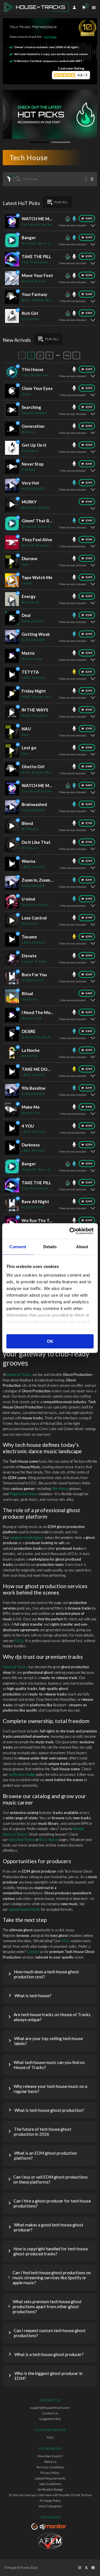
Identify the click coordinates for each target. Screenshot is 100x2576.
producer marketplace (27, 1537)
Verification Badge (50, 2489)
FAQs (19, 1641)
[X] (86, 2568)
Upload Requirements (50, 2478)
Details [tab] (50, 1247)
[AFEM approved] (50, 2542)
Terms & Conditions (50, 2467)
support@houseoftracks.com (50, 2408)
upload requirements (24, 1909)
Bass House (49, 1840)
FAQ (50, 2437)
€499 (89, 313)
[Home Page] (38, 8)
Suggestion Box (50, 2419)
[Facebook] (93, 2568)
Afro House (60, 1489)
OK (50, 1341)
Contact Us (50, 2413)
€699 (89, 218)
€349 (89, 294)
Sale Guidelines (50, 2484)
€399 (89, 256)
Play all (61, 202)
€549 (89, 539)
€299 (89, 237)
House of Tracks (19, 1374)
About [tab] (82, 1247)
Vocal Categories (50, 2506)
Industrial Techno (22, 1840)
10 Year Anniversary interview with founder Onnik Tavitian (50, 2495)
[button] (50, 1974)
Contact (33, 1952)
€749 (89, 823)
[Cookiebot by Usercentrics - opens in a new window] (71, 1231)
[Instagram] (80, 2568)
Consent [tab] (18, 1247)
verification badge (22, 1774)
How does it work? (50, 2456)
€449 (89, 766)
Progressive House (24, 1494)
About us (50, 2462)
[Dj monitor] (50, 2527)
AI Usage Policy (50, 2500)
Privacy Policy (50, 2473)
